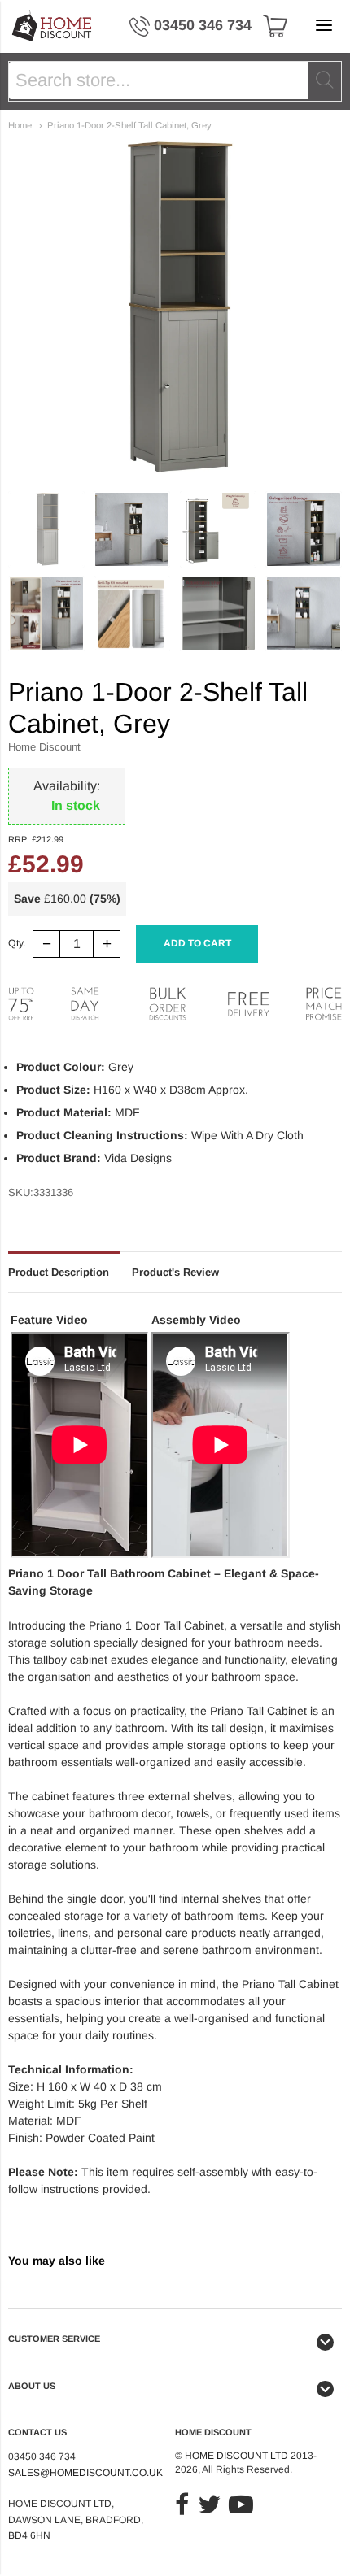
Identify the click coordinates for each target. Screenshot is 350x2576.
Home (20, 125)
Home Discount (44, 747)
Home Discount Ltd (236, 2456)
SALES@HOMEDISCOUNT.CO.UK (85, 2473)
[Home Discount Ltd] (52, 26)
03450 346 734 (203, 25)
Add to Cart (197, 943)
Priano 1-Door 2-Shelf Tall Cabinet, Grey (129, 125)
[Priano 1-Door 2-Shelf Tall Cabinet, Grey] (46, 529)
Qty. (17, 944)
